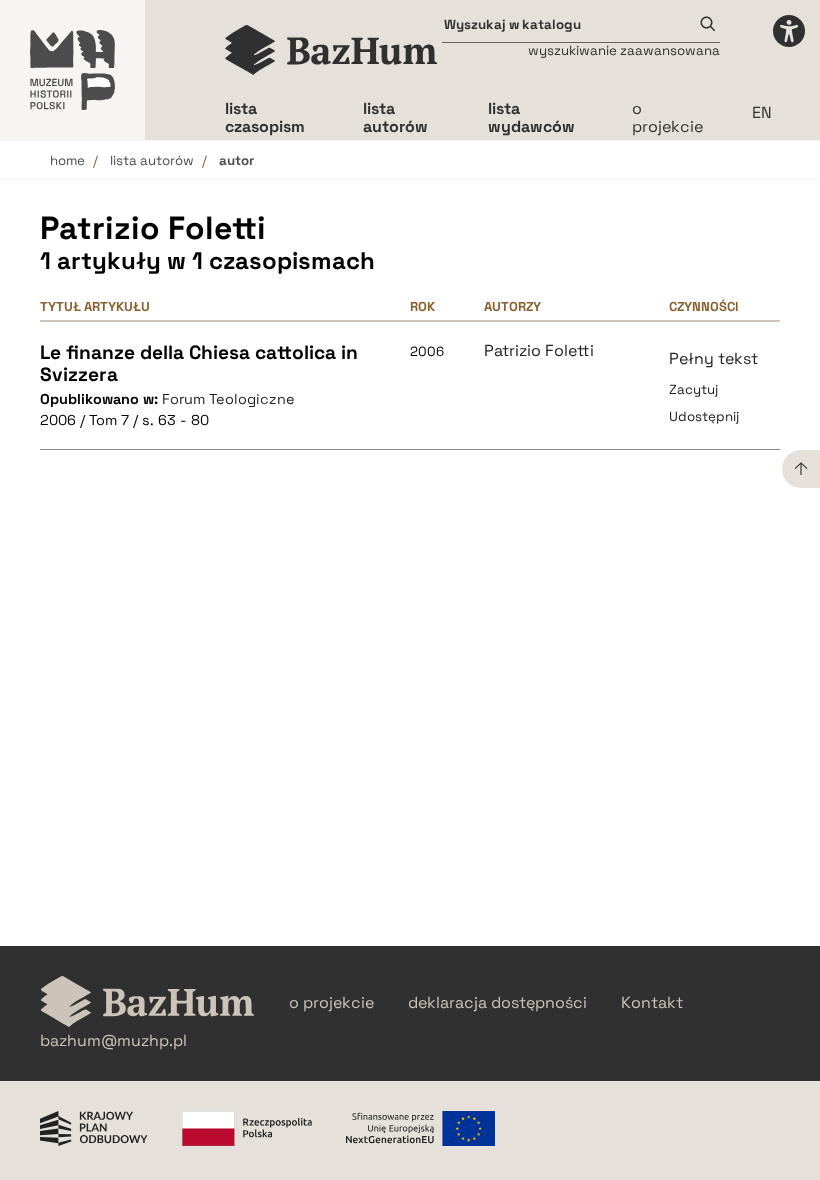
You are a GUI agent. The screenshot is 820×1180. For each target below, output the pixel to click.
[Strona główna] (331, 50)
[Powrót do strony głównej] (147, 1003)
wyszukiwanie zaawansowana (624, 50)
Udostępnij (704, 416)
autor (236, 160)
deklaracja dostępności (497, 1003)
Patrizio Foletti (539, 351)
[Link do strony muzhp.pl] (72, 70)
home (67, 160)
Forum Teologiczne (228, 399)
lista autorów (152, 160)
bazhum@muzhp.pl (113, 1041)
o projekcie (667, 117)
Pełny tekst (713, 358)
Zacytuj (693, 389)
